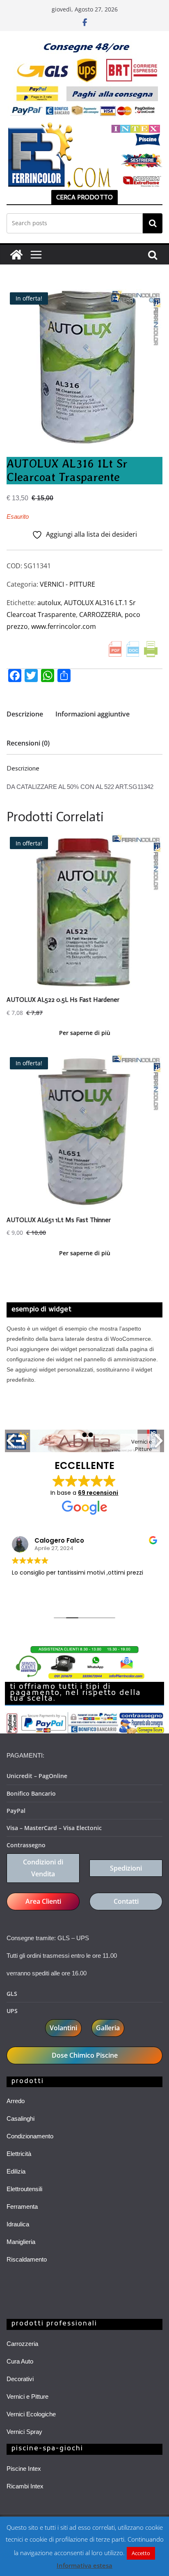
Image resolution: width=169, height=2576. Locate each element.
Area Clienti (43, 1901)
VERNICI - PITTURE (67, 584)
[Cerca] (153, 223)
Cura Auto (20, 2361)
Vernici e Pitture (27, 2396)
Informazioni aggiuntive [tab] (92, 714)
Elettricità (19, 2154)
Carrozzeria (22, 2344)
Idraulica (18, 2224)
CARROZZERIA (100, 615)
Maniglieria (21, 2242)
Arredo (16, 2101)
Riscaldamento (27, 2259)
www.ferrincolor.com (64, 626)
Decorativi (20, 2379)
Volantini (63, 2028)
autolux (49, 603)
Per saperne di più (85, 1033)
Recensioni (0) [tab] (28, 743)
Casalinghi (21, 2118)
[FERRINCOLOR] (16, 255)
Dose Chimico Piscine (85, 2055)
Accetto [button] (141, 2553)
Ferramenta (22, 2207)
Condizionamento (30, 2136)
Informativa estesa (84, 2565)
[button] (152, 302)
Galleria (108, 2028)
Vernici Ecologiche (31, 2414)
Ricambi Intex (25, 2486)
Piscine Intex (24, 2469)
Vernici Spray (24, 2432)
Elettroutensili (24, 2189)
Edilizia (16, 2171)
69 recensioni (98, 1493)
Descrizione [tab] (25, 714)
